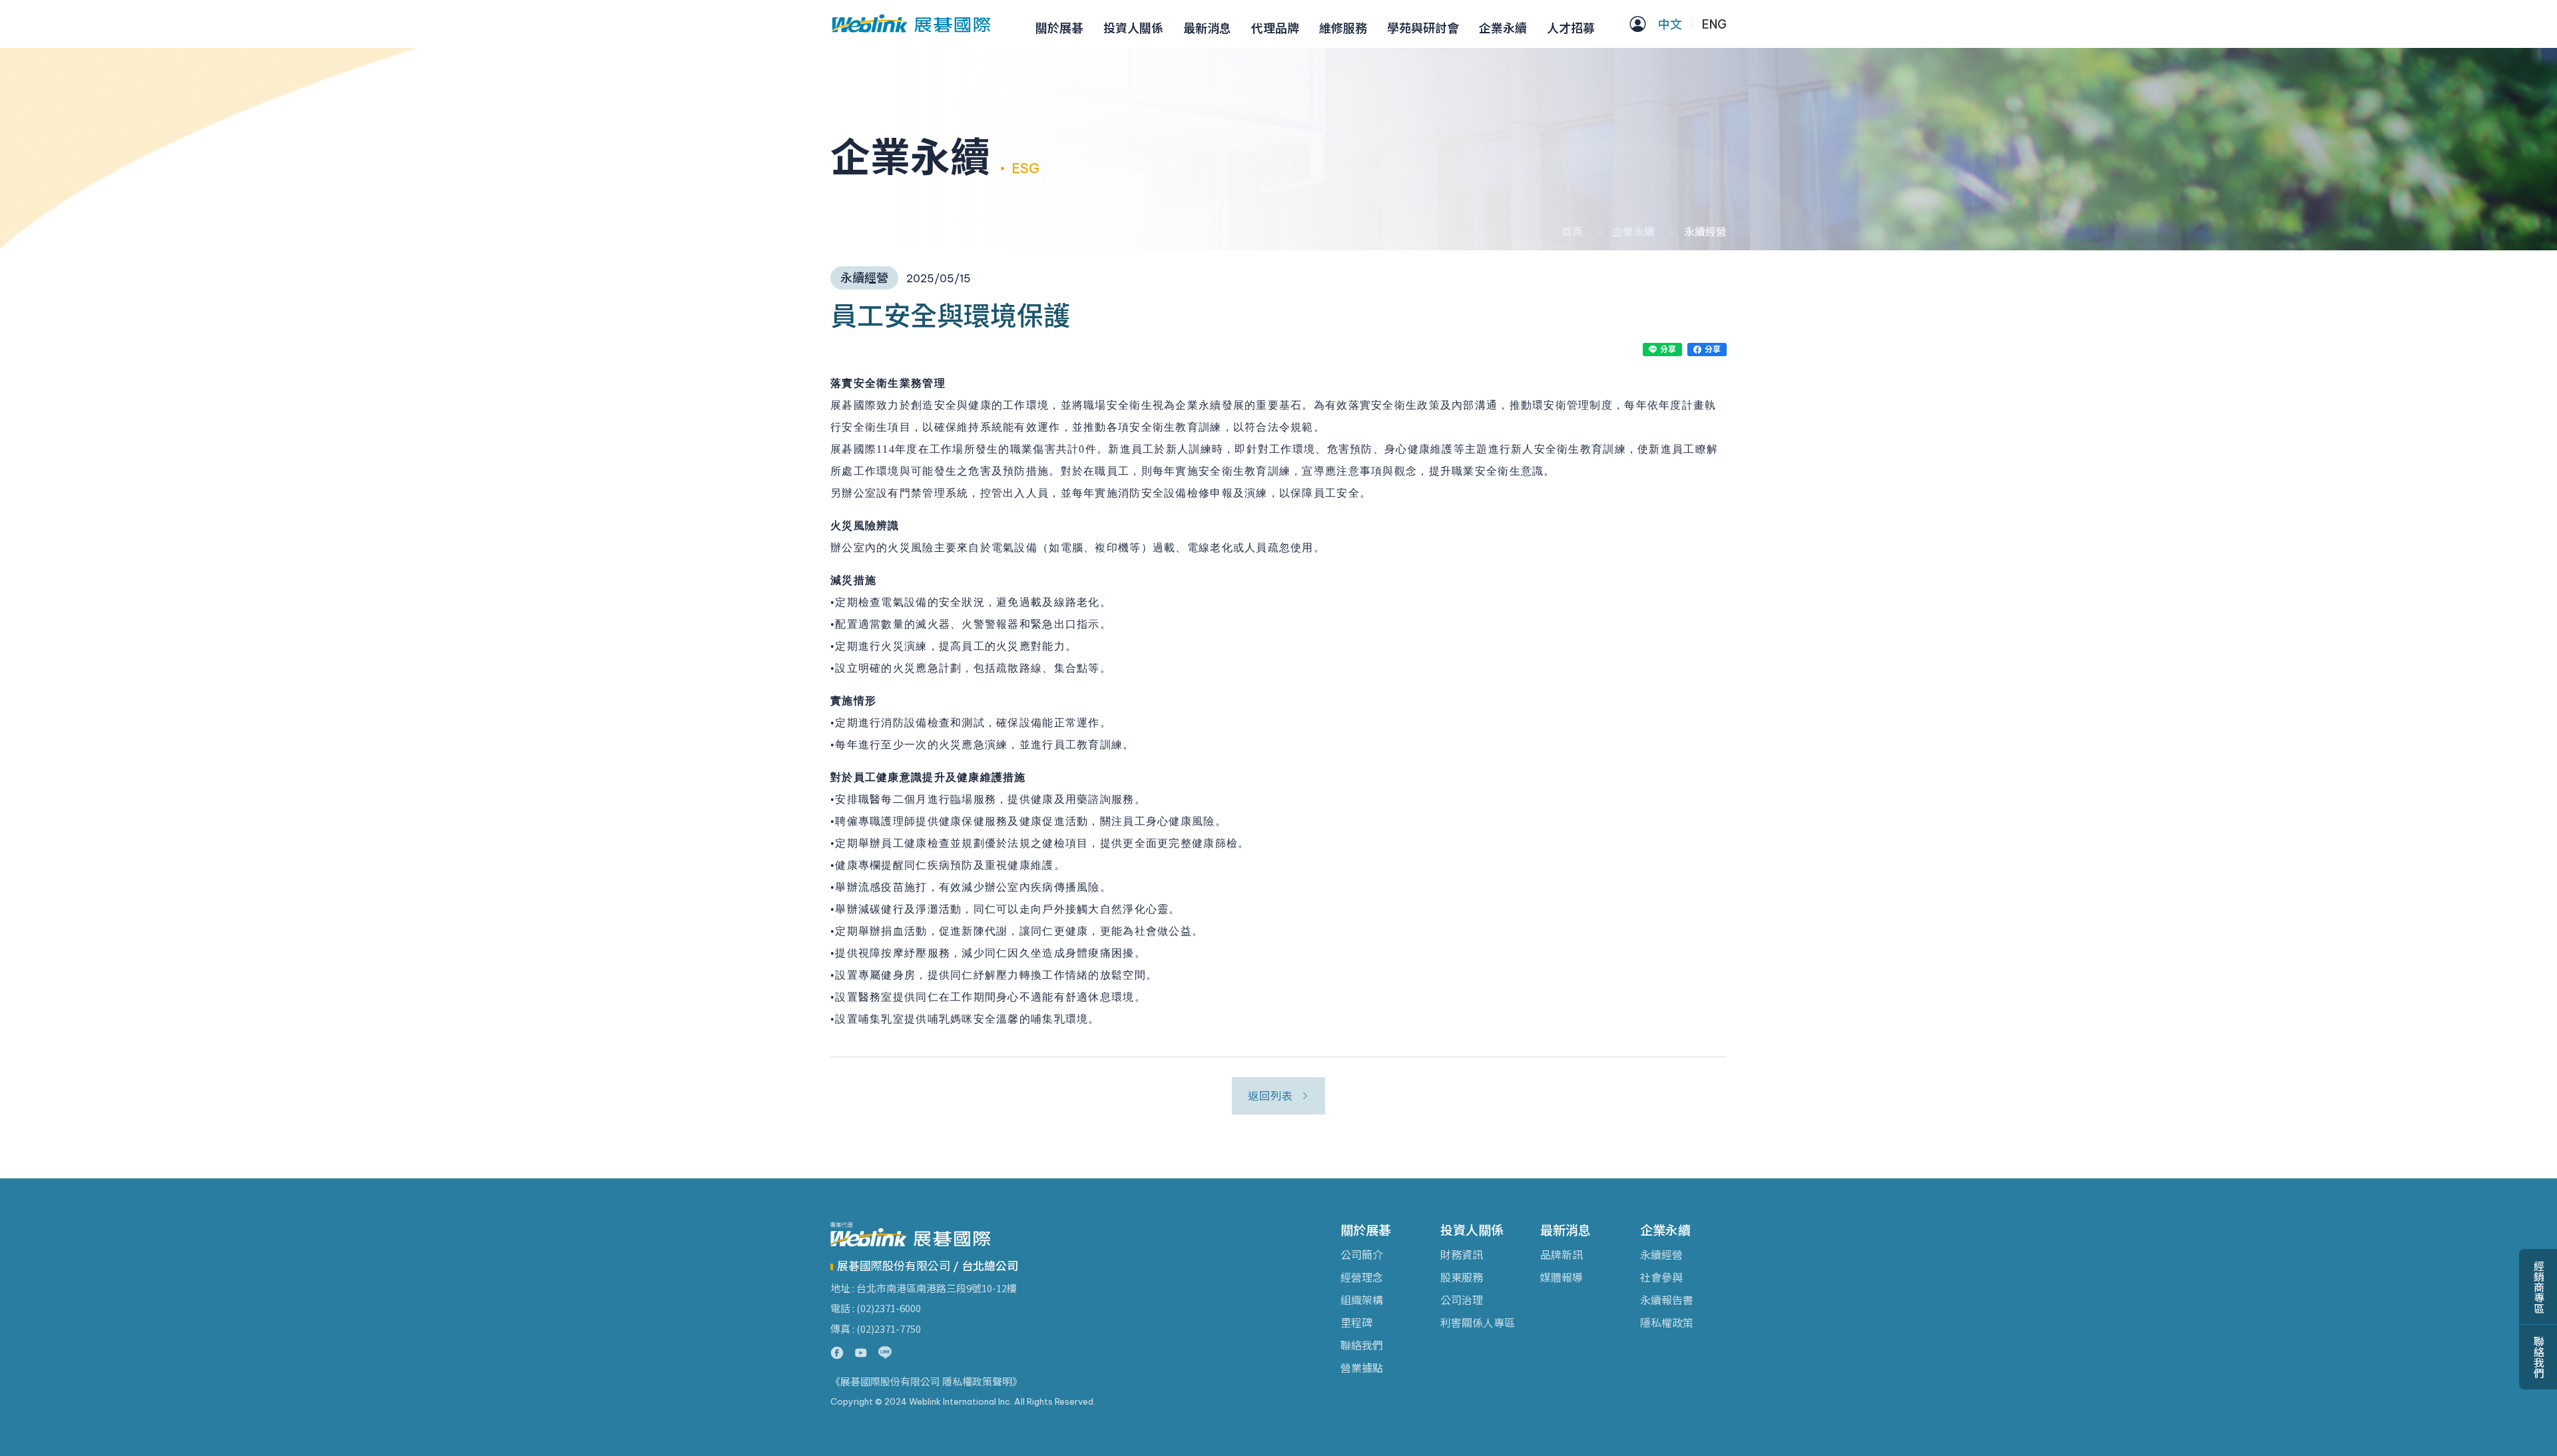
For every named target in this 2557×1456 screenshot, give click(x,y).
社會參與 (1661, 1278)
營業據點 (1362, 1368)
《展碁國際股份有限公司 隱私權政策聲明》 (926, 1382)
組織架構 (1362, 1300)
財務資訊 (1462, 1255)
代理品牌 (1275, 28)
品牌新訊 (1562, 1255)
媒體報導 (1562, 1278)
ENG (1714, 24)
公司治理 (1462, 1300)
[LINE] (885, 1353)
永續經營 (1661, 1255)
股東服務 (1462, 1278)
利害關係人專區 (1478, 1323)
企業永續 (1503, 28)
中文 (1670, 24)
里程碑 (1356, 1323)
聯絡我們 (1362, 1345)
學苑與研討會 (1423, 28)
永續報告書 (1667, 1300)
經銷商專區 (2538, 1287)
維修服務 (1343, 28)
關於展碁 (1059, 28)
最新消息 (1207, 28)
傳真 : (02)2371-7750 (876, 1329)
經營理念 (1362, 1278)
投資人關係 (1133, 28)
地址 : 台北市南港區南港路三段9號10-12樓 (924, 1288)
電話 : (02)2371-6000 (876, 1308)
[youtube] (861, 1353)
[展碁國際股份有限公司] (910, 24)
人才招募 (1571, 28)
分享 (1667, 349)
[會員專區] (1637, 24)
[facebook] (837, 1353)
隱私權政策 (1667, 1323)
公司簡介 (1362, 1255)
